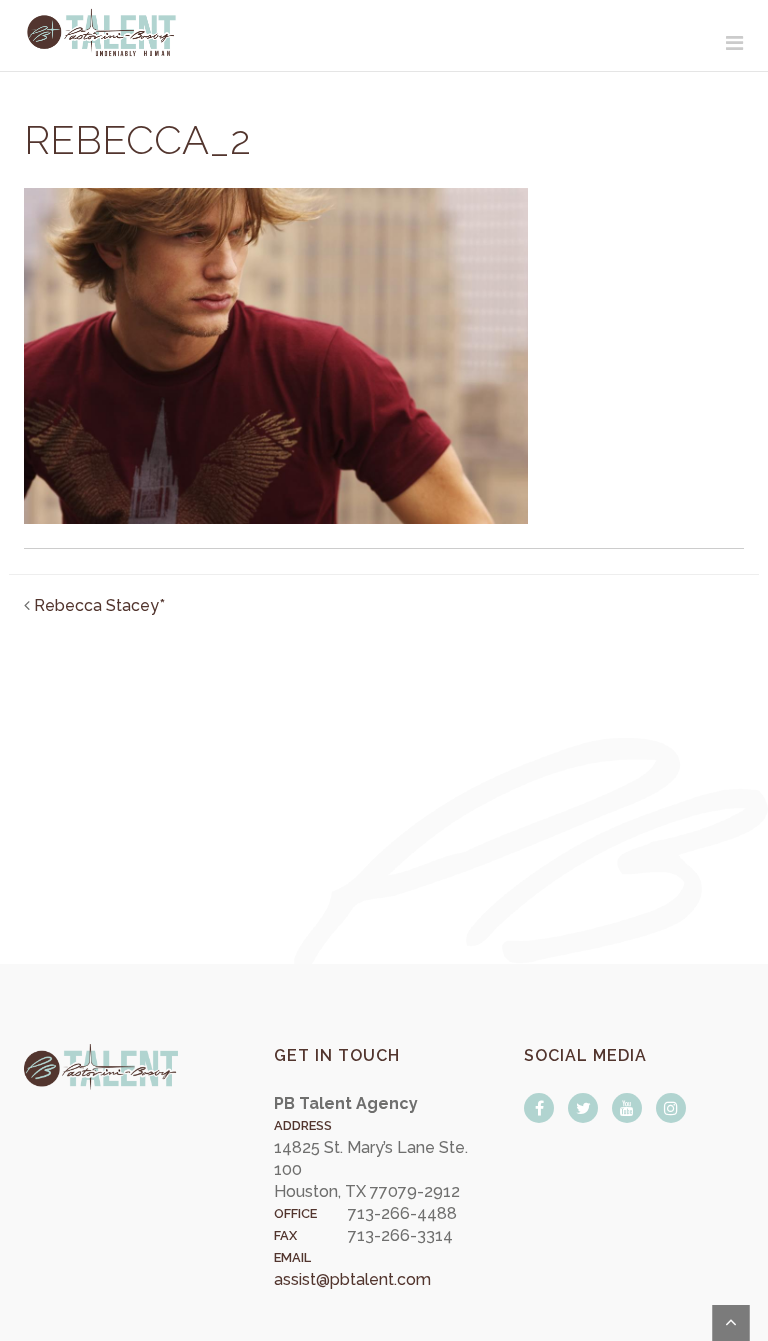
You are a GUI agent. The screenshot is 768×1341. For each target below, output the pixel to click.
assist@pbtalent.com (352, 1279)
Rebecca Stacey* (99, 605)
